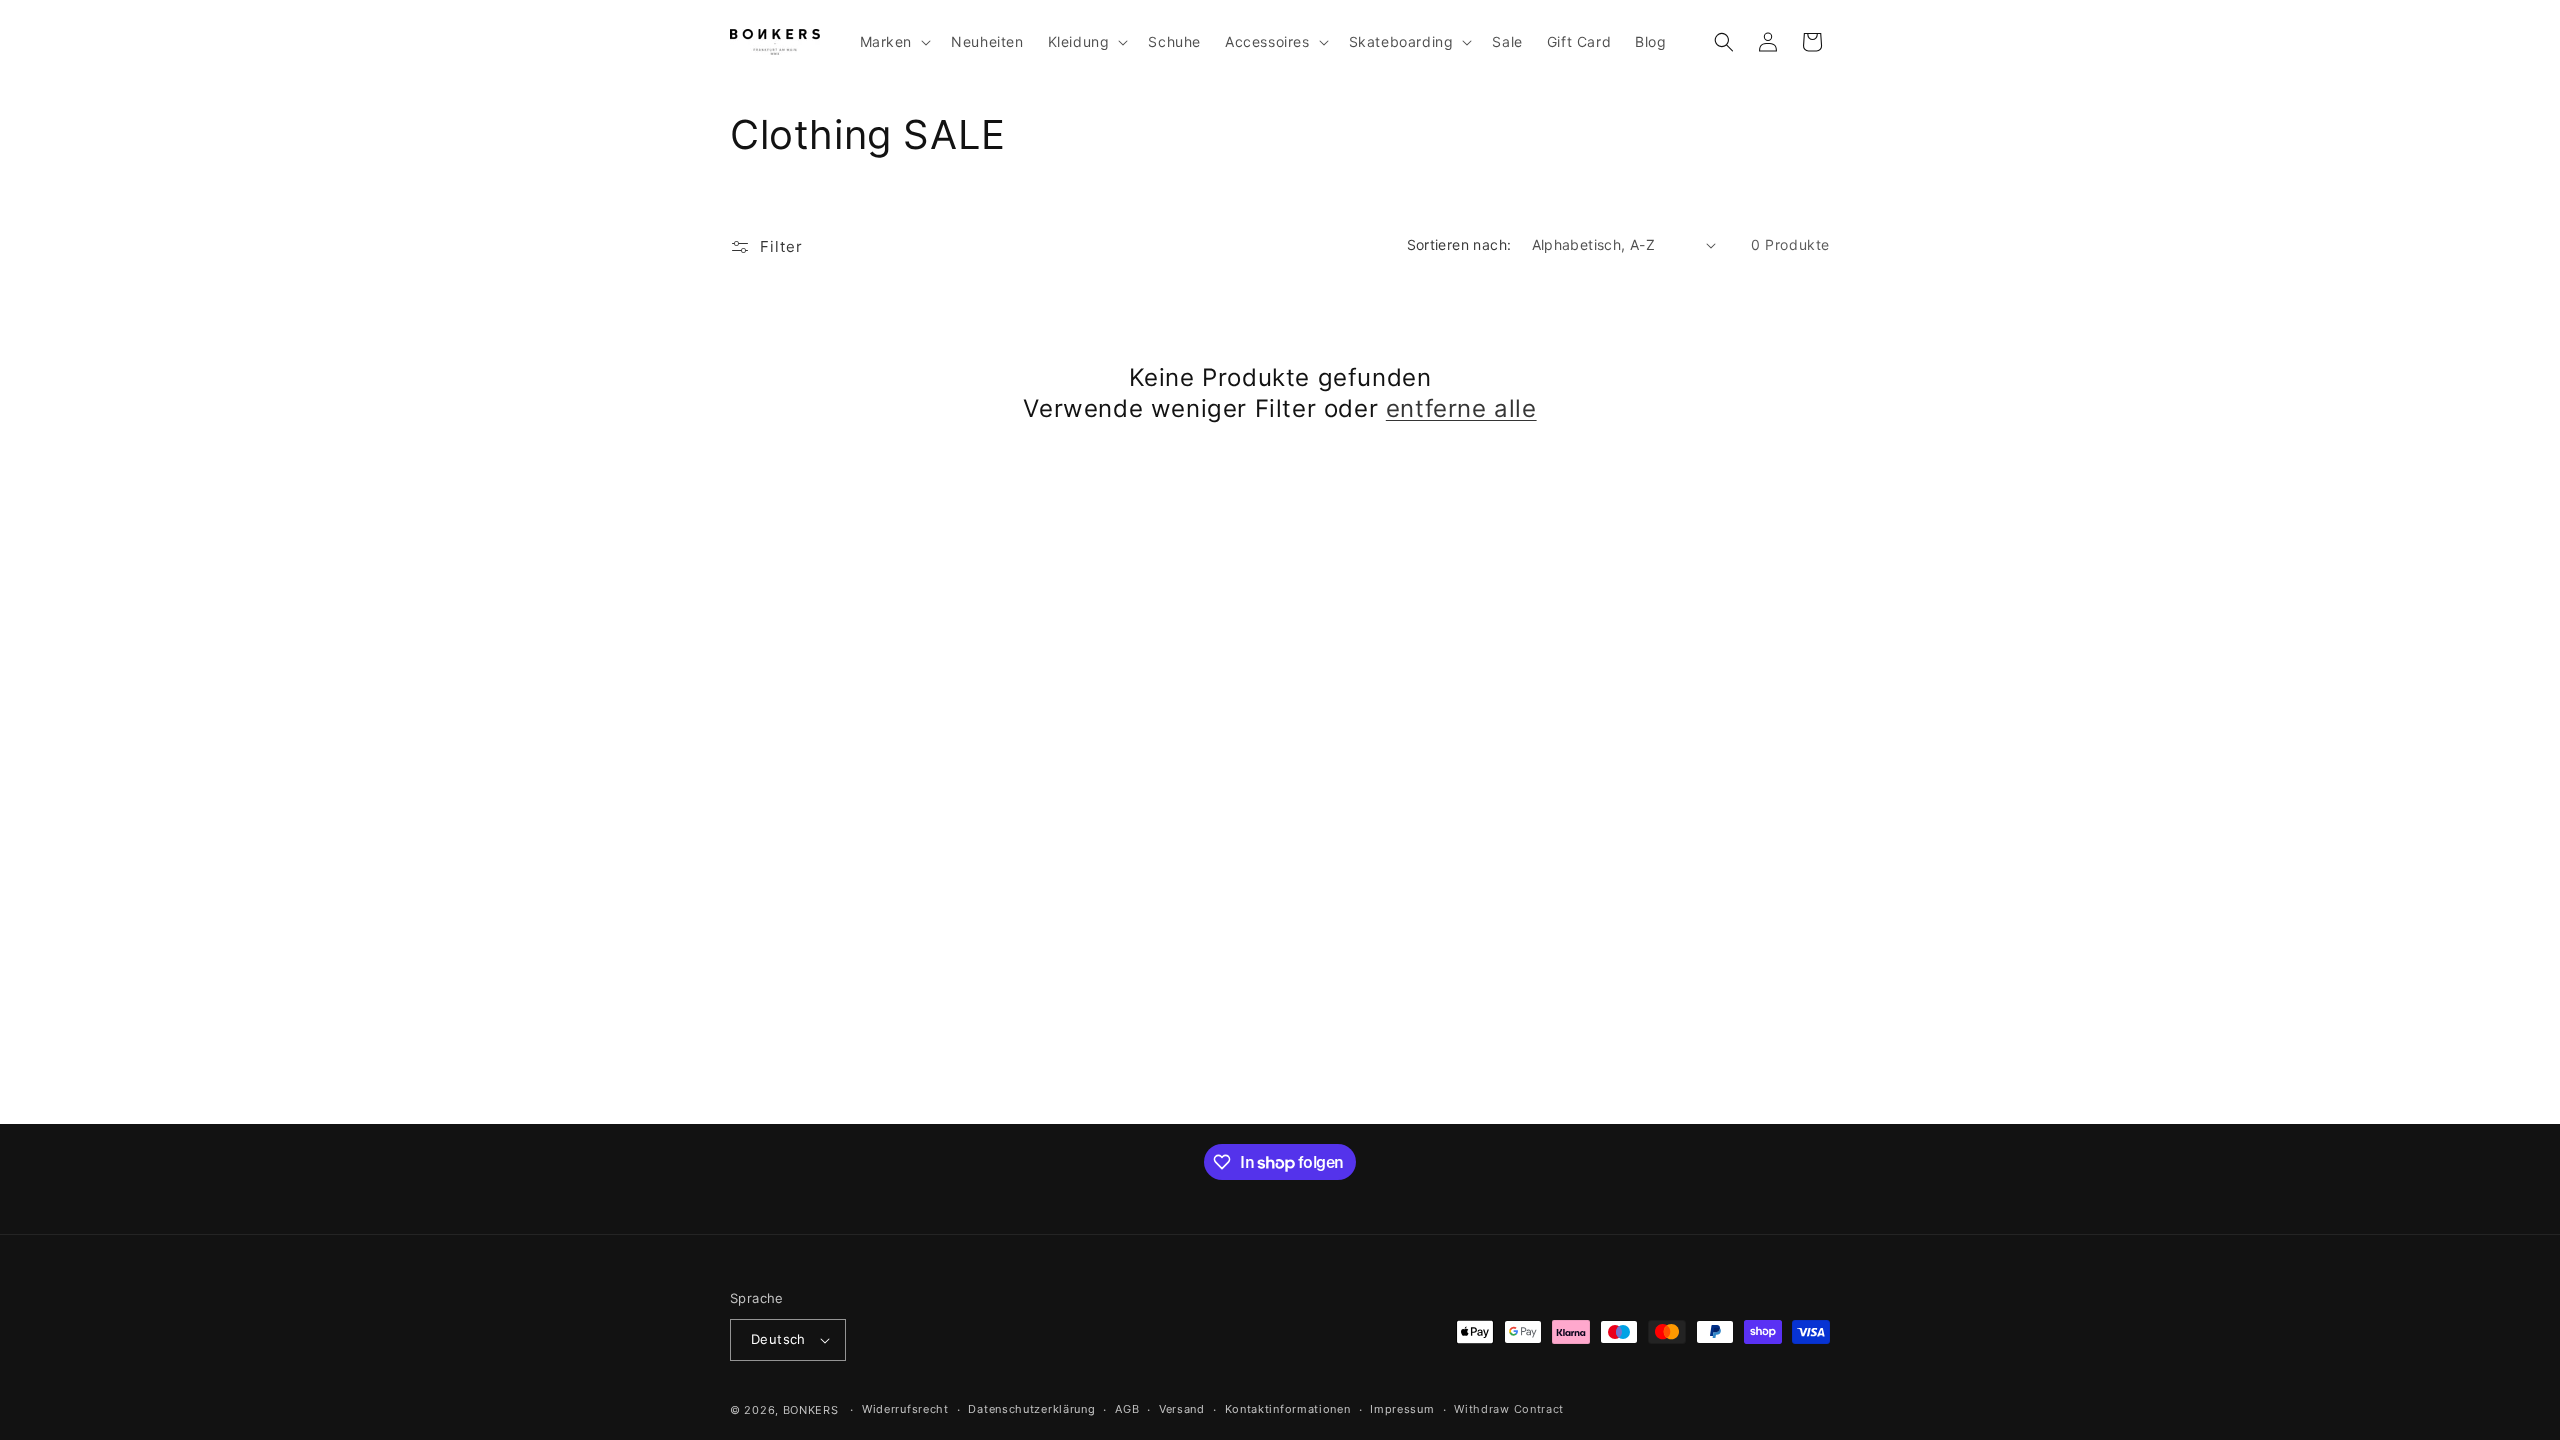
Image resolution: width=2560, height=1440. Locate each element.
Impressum (1402, 1409)
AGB (1127, 1409)
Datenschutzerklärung (1031, 1409)
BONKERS (811, 1410)
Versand (1182, 1409)
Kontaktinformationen (1288, 1409)
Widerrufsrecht (905, 1409)
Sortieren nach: (1459, 244)
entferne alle (1461, 408)
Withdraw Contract (1509, 1409)
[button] (894, 42)
